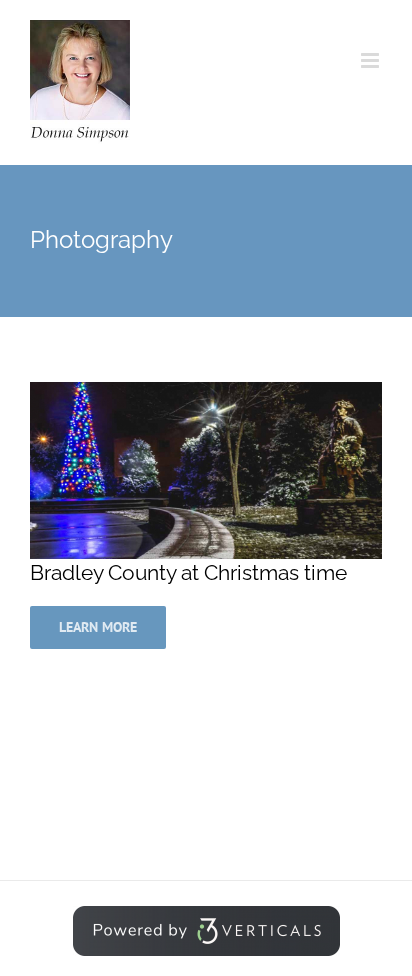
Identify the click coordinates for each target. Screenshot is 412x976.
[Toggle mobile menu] (371, 60)
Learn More (98, 627)
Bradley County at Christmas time (188, 572)
